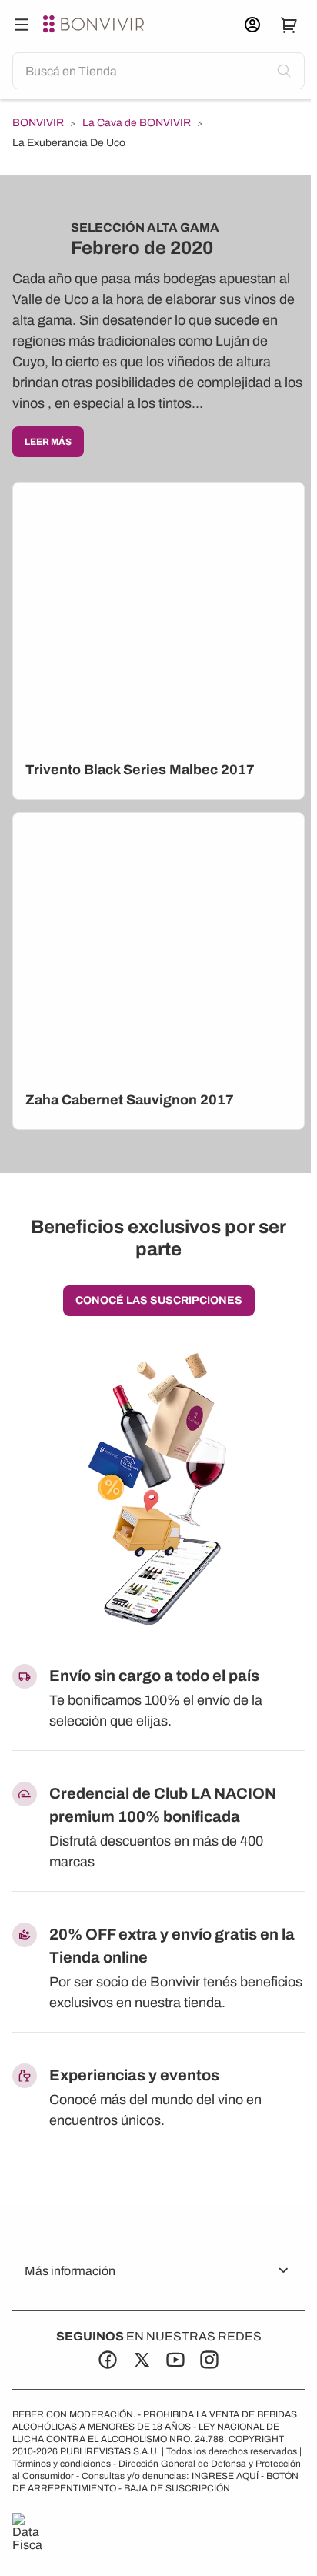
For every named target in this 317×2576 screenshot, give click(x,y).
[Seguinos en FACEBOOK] (108, 2360)
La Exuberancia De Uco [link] (69, 143)
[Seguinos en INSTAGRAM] (209, 2360)
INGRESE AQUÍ (225, 2476)
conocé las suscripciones (159, 1300)
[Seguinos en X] (142, 2360)
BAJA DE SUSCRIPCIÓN (177, 2488)
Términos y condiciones (62, 2464)
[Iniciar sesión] (252, 25)
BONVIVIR (38, 123)
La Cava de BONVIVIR (137, 123)
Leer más (48, 442)
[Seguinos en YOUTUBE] (175, 2360)
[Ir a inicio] (95, 25)
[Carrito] (289, 25)
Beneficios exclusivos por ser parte (158, 1238)
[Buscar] (22, 25)
